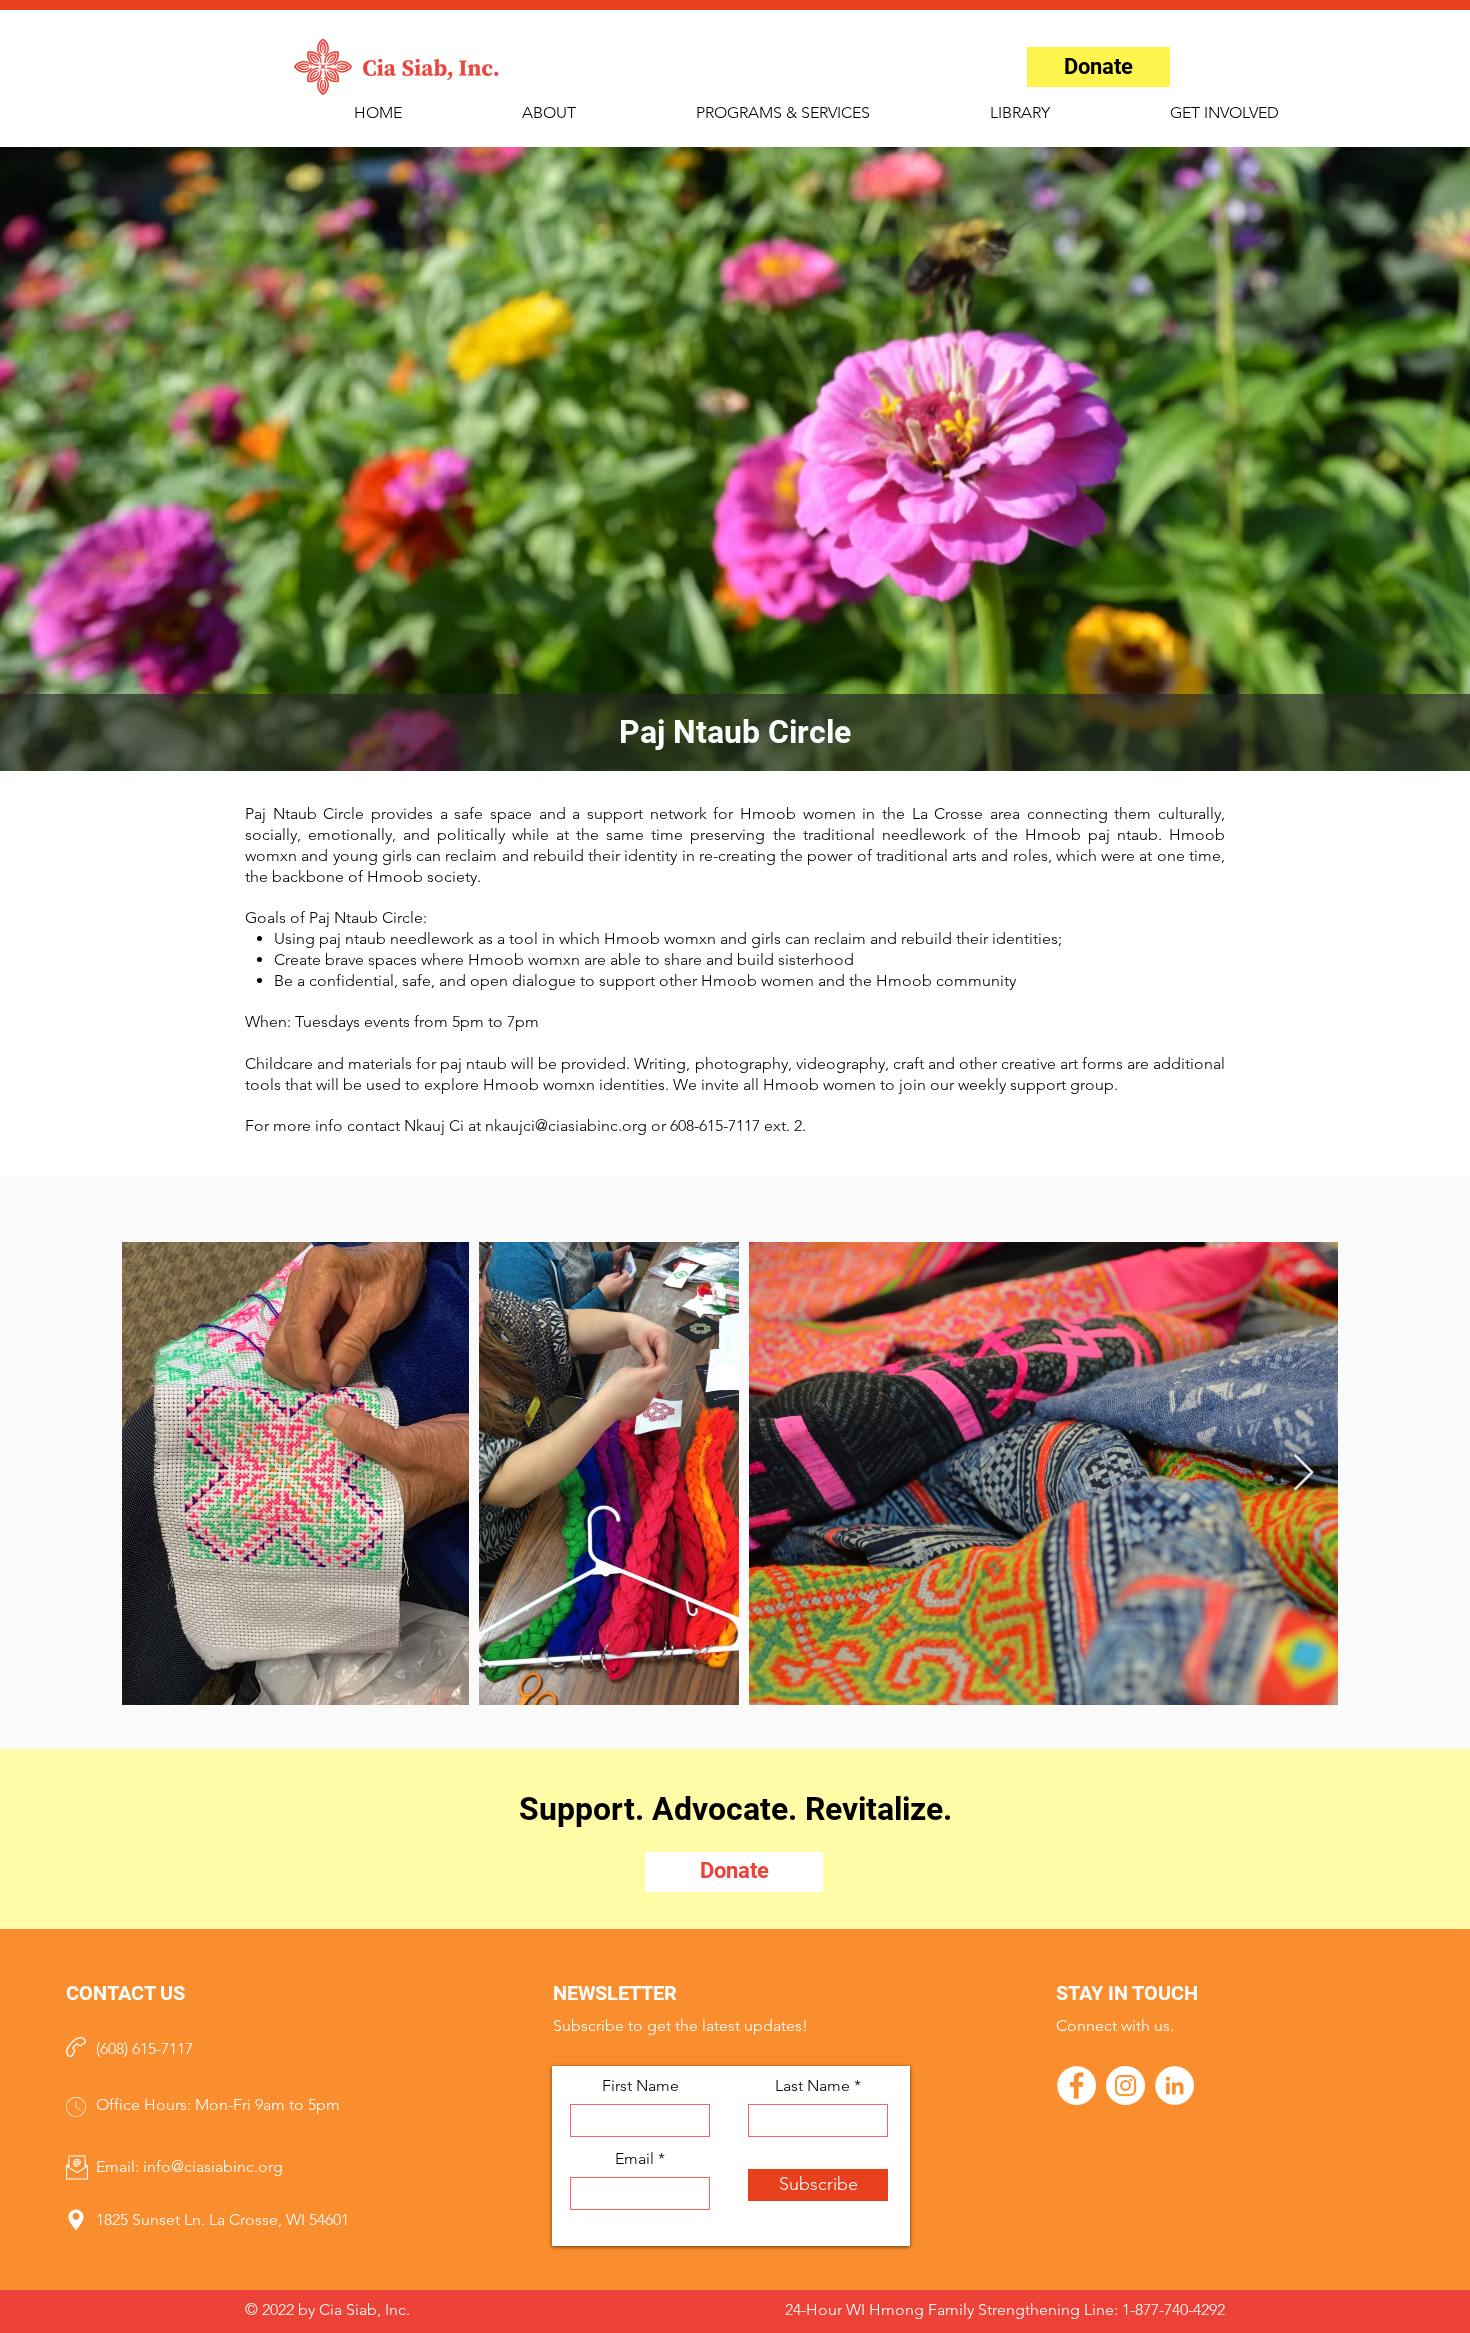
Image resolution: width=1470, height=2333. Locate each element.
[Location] (76, 2220)
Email (634, 2159)
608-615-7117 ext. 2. (738, 1125)
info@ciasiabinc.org (213, 2166)
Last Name (812, 2086)
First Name (640, 2086)
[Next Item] (1303, 1473)
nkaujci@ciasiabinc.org (566, 1125)
